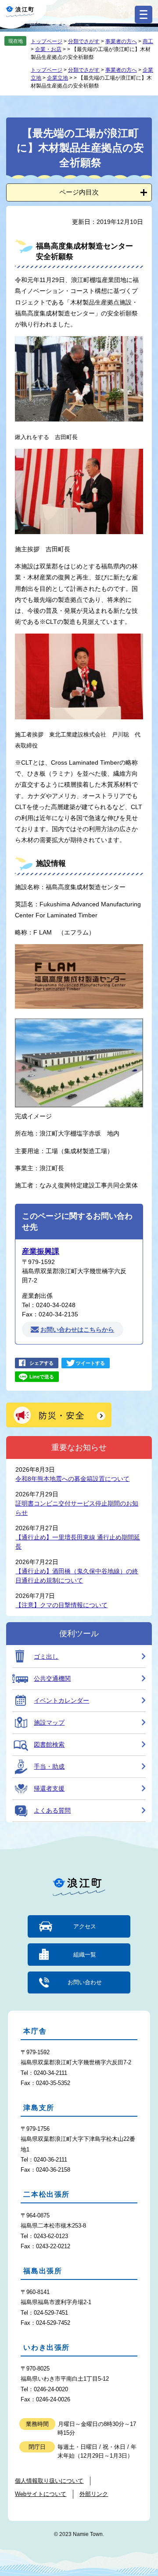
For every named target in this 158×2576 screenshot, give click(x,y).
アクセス (85, 1926)
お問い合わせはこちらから (77, 1330)
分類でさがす (84, 41)
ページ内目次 (79, 192)
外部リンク (94, 2494)
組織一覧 (85, 1955)
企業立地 (57, 78)
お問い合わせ (85, 1982)
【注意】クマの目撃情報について (61, 1605)
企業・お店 (48, 49)
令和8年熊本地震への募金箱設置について (72, 1479)
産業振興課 (41, 1251)
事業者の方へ (121, 41)
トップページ (47, 41)
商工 (148, 41)
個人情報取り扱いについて (49, 2481)
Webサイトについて (41, 2494)
